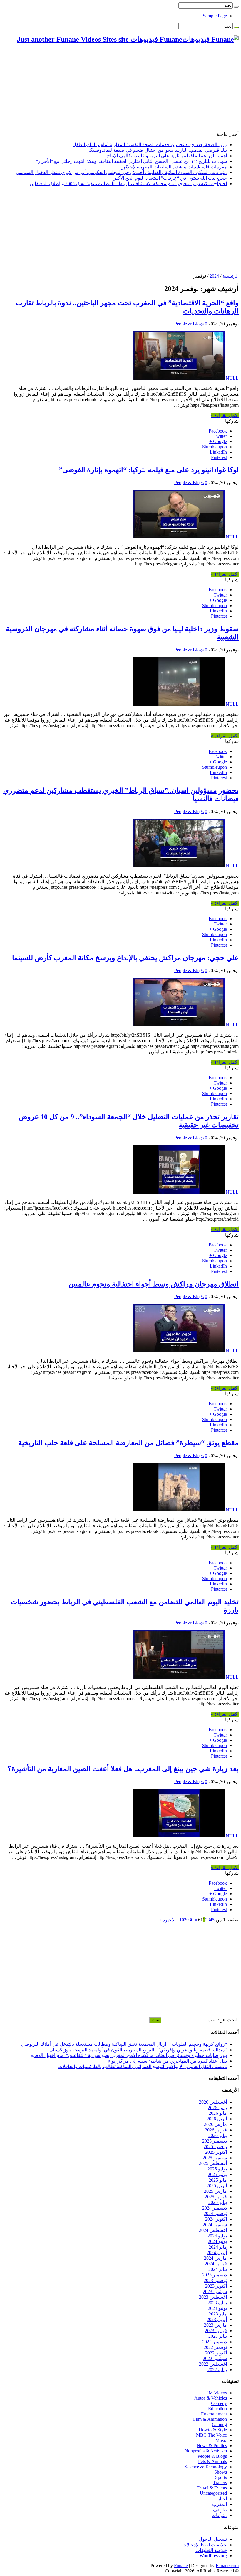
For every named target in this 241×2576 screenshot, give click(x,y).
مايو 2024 (218, 2247)
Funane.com (227, 2566)
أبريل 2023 (217, 2319)
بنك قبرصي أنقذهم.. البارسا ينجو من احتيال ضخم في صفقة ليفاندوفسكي (157, 150)
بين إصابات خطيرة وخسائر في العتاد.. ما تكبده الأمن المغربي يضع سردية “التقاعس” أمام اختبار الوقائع (129, 2055)
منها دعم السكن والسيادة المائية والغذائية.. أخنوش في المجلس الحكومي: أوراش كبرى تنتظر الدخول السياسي (121, 172)
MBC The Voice (211, 2435)
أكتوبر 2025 (216, 2152)
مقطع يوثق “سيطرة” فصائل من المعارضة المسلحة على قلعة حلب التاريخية (128, 1443)
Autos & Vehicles (211, 2398)
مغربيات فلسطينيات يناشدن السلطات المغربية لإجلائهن (174, 167)
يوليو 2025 (217, 2169)
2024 (214, 276)
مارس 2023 (215, 2325)
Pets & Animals (212, 2461)
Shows (221, 2472)
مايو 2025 (218, 2180)
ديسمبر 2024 (215, 2208)
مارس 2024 (215, 2258)
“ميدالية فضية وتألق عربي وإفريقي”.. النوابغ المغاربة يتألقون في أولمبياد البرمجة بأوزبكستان (138, 2050)
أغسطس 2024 (213, 2230)
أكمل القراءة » (225, 415)
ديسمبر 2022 (215, 2342)
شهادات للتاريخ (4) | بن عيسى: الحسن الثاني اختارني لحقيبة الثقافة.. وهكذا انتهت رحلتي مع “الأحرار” (131, 161)
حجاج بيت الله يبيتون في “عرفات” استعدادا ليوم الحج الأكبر (170, 178)
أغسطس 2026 (213, 2102)
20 (186, 1920)
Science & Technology (206, 2467)
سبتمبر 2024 (215, 2225)
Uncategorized (213, 2493)
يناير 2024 (218, 2269)
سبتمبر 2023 (215, 2292)
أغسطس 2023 (213, 2297)
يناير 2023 (218, 2336)
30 (191, 1920)
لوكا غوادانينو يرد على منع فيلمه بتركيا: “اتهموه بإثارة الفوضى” (149, 470)
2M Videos (217, 2393)
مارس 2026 (215, 2124)
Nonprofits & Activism (206, 2451)
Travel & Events (212, 2488)
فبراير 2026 (216, 2130)
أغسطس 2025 (213, 2163)
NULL (232, 378)
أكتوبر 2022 (216, 2353)
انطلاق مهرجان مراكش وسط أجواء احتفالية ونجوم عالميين (154, 1284)
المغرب (220, 2504)
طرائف (220, 2510)
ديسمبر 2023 (215, 2275)
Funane (181, 2566)
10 (182, 1920)
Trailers (220, 2483)
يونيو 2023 (217, 2308)
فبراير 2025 (216, 2197)
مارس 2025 (215, 2191)
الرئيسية (231, 276)
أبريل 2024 (217, 2252)
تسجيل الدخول (213, 2539)
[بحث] (236, 7)
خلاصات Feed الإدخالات (205, 2545)
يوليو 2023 (217, 2303)
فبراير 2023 (216, 2331)
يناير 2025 (218, 2202)
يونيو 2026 (217, 2108)
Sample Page (215, 16)
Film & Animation (210, 2419)
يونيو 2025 (217, 2174)
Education (217, 2409)
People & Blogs (189, 324)
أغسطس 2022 (213, 2364)
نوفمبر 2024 (215, 2213)
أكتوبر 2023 (216, 2286)
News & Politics (212, 2446)
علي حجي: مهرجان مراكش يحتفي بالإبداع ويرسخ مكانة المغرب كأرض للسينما (125, 958)
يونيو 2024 (217, 2241)
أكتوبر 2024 (216, 2219)
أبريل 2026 (217, 2119)
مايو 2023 (218, 2314)
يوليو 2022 (217, 2370)
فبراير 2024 (216, 2264)
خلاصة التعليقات (211, 2550)
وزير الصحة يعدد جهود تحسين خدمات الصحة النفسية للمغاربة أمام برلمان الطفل (150, 145)
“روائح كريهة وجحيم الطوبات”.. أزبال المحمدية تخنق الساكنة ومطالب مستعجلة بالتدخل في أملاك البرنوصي (124, 2044)
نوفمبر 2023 (215, 2280)
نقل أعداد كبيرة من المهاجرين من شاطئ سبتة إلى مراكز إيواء (168, 2061)
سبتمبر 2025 (215, 2158)
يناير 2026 (218, 2135)
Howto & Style (213, 2430)
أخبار (222, 2499)
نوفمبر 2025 (215, 2147)
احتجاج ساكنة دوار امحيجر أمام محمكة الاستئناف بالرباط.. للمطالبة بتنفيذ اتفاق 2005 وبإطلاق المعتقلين (128, 184)
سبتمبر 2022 (215, 2358)
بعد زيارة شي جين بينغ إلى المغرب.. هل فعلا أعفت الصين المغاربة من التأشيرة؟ (123, 1769)
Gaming (219, 2424)
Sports (221, 2477)
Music (221, 2440)
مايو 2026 (218, 2113)
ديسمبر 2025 (215, 2141)
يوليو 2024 (217, 2236)
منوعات (219, 2515)
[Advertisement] (120, 90)
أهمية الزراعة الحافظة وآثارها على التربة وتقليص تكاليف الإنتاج (167, 156)
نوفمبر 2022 (215, 2347)
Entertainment (214, 2414)
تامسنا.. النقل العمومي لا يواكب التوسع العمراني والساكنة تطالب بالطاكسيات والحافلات (143, 2066)
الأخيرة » (167, 1920)
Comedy (219, 2403)
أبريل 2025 (217, 2186)
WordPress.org (213, 2556)
